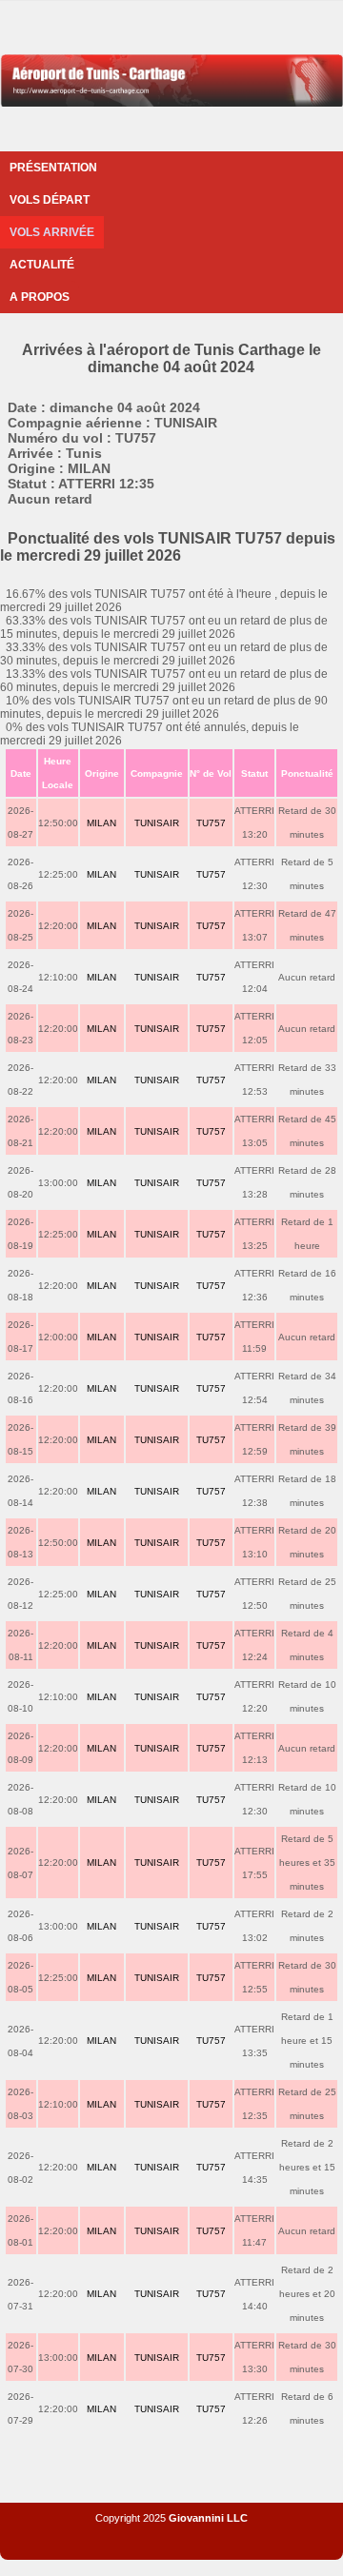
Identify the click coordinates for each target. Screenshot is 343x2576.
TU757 (211, 823)
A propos (40, 297)
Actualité (42, 265)
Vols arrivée (52, 232)
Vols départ (50, 200)
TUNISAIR (157, 823)
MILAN (101, 823)
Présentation (53, 168)
